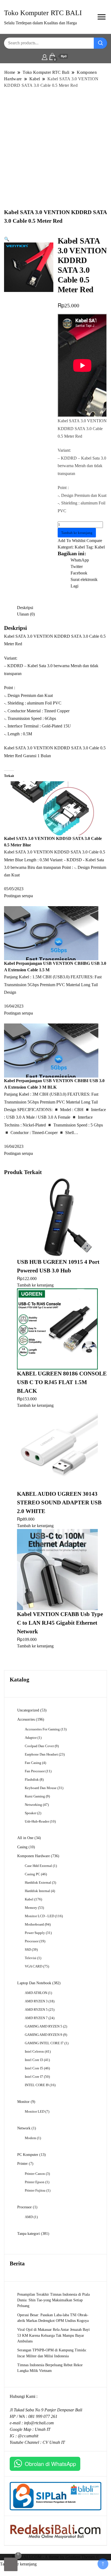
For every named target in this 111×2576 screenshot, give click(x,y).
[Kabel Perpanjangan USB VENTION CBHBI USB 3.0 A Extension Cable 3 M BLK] (51, 1050)
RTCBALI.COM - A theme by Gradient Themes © (55, 2557)
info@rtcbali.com (39, 2423)
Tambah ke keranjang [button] (35, 1285)
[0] (11, 2564)
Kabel (80, 547)
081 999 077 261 (43, 2416)
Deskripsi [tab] (25, 608)
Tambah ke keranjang (77, 533)
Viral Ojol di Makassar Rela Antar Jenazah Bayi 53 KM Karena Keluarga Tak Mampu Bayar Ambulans (53, 2335)
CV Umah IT (54, 2442)
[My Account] (45, 56)
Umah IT (43, 2429)
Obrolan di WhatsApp (50, 2464)
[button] (7, 239)
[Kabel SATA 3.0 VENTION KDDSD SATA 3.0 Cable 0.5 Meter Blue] (51, 808)
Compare (94, 541)
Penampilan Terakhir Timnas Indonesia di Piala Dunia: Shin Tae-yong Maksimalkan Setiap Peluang (53, 2300)
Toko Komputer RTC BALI (43, 13)
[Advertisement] (55, 148)
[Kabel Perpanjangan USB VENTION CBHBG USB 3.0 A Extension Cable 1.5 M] (51, 933)
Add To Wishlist (72, 541)
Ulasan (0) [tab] (26, 614)
